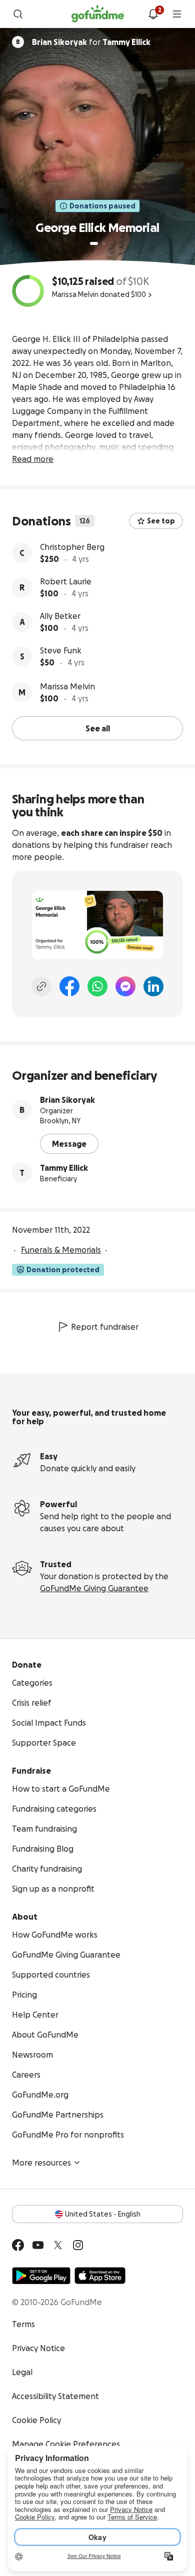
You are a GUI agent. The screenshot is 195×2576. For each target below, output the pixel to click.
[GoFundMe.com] (98, 14)
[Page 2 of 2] (103, 243)
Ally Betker (60, 616)
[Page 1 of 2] (94, 243)
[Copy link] (41, 986)
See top (161, 521)
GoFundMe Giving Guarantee (94, 1588)
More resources (41, 2163)
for (91, 42)
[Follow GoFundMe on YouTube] (38, 2245)
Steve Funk (61, 650)
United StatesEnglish (103, 2214)
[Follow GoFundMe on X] (58, 2245)
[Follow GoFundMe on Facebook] (18, 2245)
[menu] (177, 14)
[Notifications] (153, 14)
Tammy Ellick (64, 1168)
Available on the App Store (100, 2276)
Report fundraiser (105, 1327)
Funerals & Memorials (61, 1250)
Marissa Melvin (67, 686)
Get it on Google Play (41, 2276)
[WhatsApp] (97, 986)
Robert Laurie (66, 581)
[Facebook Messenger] (125, 986)
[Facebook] (69, 986)
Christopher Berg (72, 547)
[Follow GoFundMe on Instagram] (78, 2245)
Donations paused (102, 206)
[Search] (18, 14)
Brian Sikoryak (67, 1100)
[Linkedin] (153, 986)
